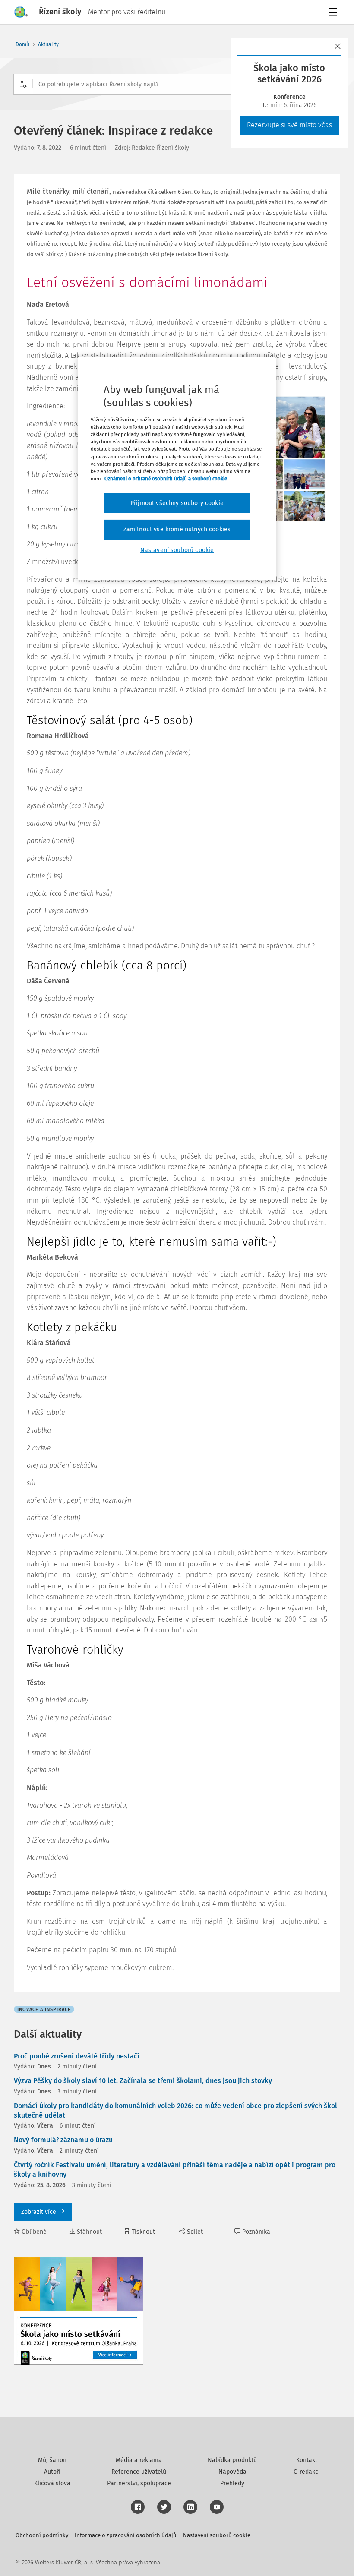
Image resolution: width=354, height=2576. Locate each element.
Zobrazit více (39, 2212)
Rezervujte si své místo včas (289, 125)
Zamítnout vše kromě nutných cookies (177, 529)
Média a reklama (139, 2460)
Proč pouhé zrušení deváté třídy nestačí (77, 2056)
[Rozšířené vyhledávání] (23, 84)
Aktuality (48, 44)
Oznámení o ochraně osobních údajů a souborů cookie (166, 479)
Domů (22, 44)
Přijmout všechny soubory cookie (177, 503)
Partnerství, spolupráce (139, 2483)
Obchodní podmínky (42, 2535)
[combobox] (177, 84)
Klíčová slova (52, 2483)
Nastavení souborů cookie (217, 2535)
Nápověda (232, 2472)
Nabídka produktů (232, 2460)
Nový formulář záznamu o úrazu (63, 2140)
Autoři (52, 2472)
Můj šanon (52, 2460)
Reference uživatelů (139, 2472)
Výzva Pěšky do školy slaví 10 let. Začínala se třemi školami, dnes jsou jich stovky (143, 2081)
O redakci (307, 2472)
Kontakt (307, 2460)
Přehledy (232, 2483)
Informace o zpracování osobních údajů (126, 2535)
